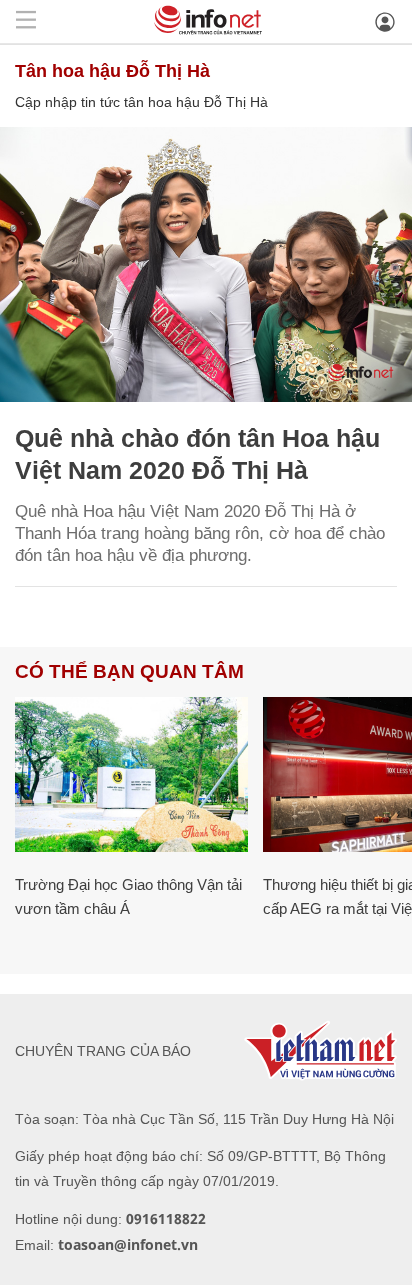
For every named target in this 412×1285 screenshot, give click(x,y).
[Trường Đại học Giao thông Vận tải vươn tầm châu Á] (131, 774)
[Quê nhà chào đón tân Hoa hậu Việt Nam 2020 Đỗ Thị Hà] (206, 264)
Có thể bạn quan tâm (129, 671)
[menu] (26, 21)
